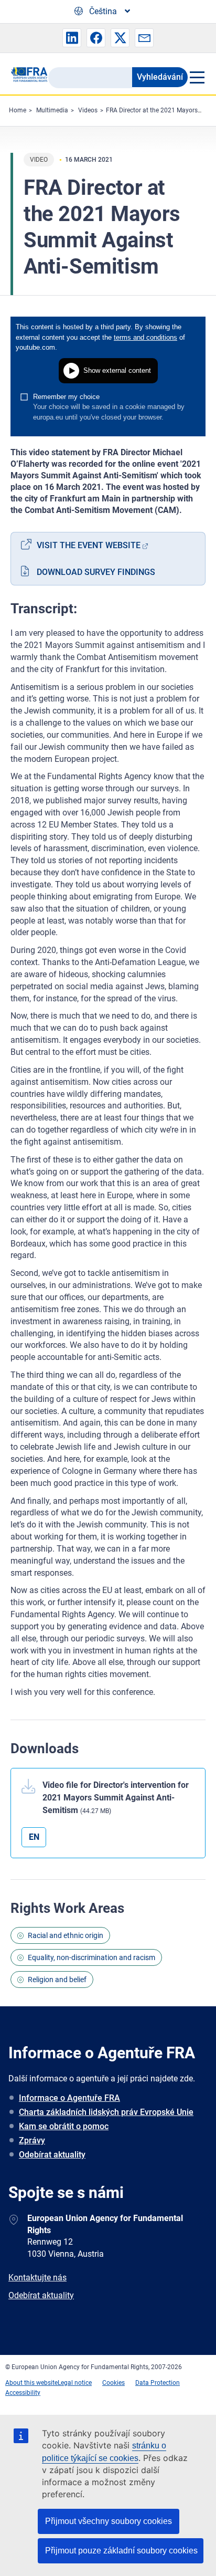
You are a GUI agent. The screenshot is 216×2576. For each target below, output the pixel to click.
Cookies (114, 2383)
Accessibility (23, 2393)
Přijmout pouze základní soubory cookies (121, 2551)
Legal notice (75, 2383)
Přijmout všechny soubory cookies (109, 2521)
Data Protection (158, 2383)
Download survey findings (96, 572)
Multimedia (52, 110)
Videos (88, 110)
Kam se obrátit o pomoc (64, 2126)
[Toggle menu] (197, 77)
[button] (72, 38)
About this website (31, 2383)
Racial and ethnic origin (66, 1935)
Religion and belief (57, 1980)
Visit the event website (89, 545)
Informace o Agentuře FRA (69, 2098)
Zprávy (32, 2140)
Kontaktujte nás (37, 2277)
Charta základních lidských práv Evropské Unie (106, 2112)
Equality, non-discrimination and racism (91, 1957)
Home (18, 110)
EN (34, 1837)
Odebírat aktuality (52, 2155)
